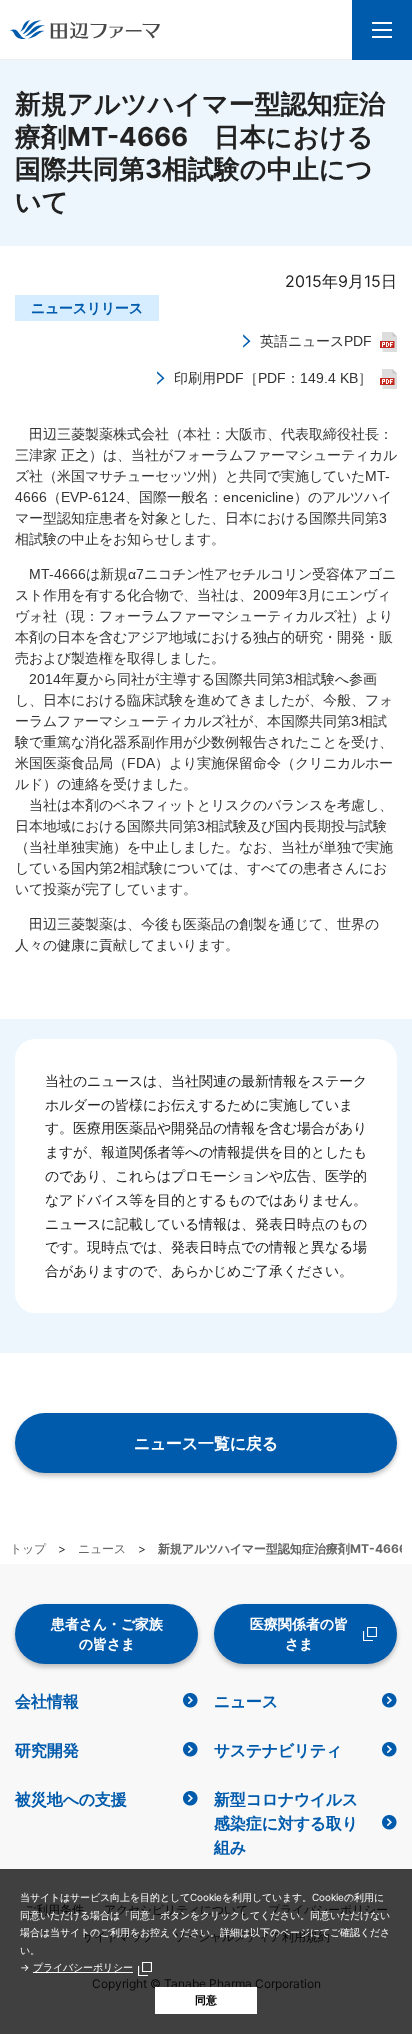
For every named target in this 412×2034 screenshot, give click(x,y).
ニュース (102, 1548)
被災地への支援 (71, 1799)
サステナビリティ (278, 1750)
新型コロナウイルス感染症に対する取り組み (286, 1823)
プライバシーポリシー (83, 1967)
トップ (28, 1548)
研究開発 (47, 1750)
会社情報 (47, 1701)
